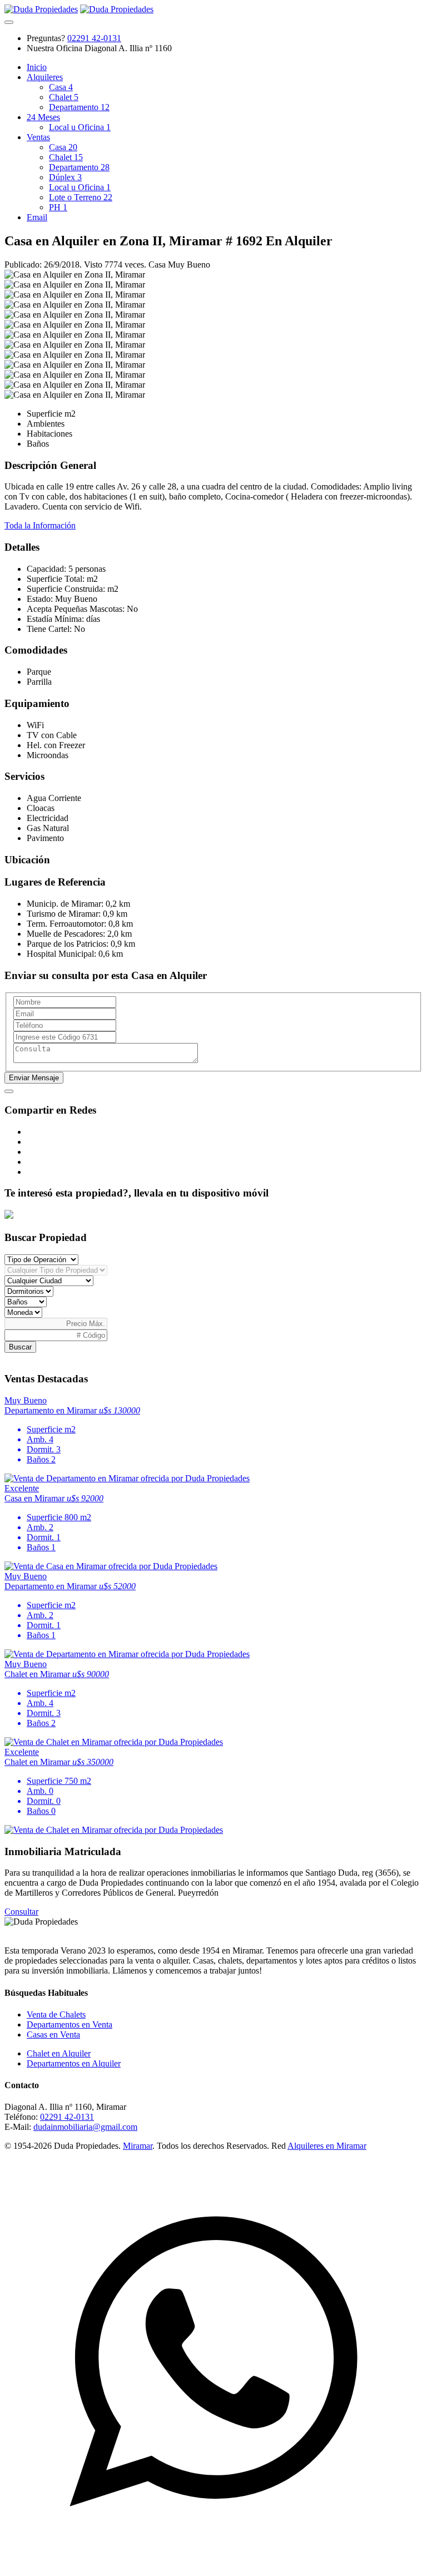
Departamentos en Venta (69, 2024)
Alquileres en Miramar (327, 2146)
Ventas (38, 137)
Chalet (64, 97)
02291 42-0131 (94, 38)
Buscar (20, 1347)
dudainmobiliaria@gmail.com (85, 2127)
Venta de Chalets (56, 2014)
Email (37, 217)
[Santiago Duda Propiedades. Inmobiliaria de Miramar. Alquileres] (41, 9)
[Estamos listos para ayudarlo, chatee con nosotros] (213, 2566)
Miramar (138, 2146)
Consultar (21, 1912)
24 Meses (43, 117)
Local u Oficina (80, 127)
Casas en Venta (53, 2034)
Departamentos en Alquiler (74, 2063)
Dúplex (65, 177)
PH (58, 207)
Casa (61, 87)
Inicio (37, 67)
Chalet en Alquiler (59, 2053)
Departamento (79, 107)
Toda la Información (40, 525)
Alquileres (45, 77)
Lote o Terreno (81, 197)
